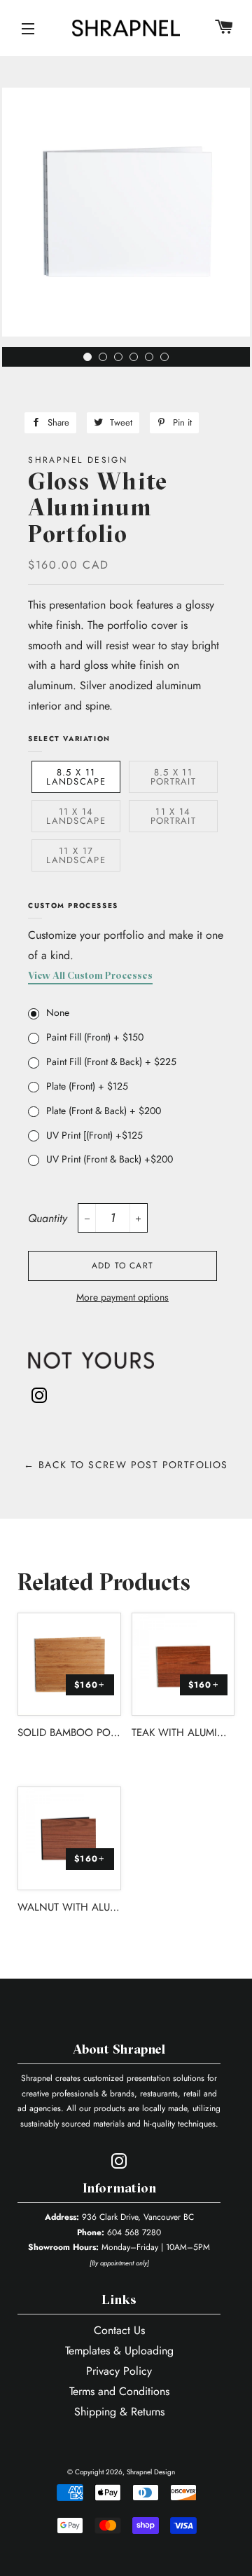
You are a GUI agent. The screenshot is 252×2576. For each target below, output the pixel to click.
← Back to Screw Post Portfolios (126, 1465)
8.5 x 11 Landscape (76, 777)
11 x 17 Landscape (76, 855)
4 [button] (137, 360)
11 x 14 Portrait (173, 816)
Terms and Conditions (119, 2391)
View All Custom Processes (90, 976)
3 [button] (122, 360)
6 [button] (168, 360)
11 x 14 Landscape (76, 816)
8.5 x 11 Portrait (173, 777)
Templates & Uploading (119, 2351)
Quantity (48, 1218)
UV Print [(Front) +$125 (94, 1135)
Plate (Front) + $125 (87, 1086)
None (58, 1012)
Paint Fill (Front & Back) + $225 (111, 1062)
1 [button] (91, 360)
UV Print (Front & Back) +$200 (110, 1159)
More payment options (122, 1297)
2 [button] (106, 360)
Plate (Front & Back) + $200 (104, 1111)
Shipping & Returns (119, 2412)
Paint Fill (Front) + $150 (95, 1037)
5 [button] (153, 360)
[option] (126, 217)
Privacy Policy (119, 2371)
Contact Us (119, 2330)
